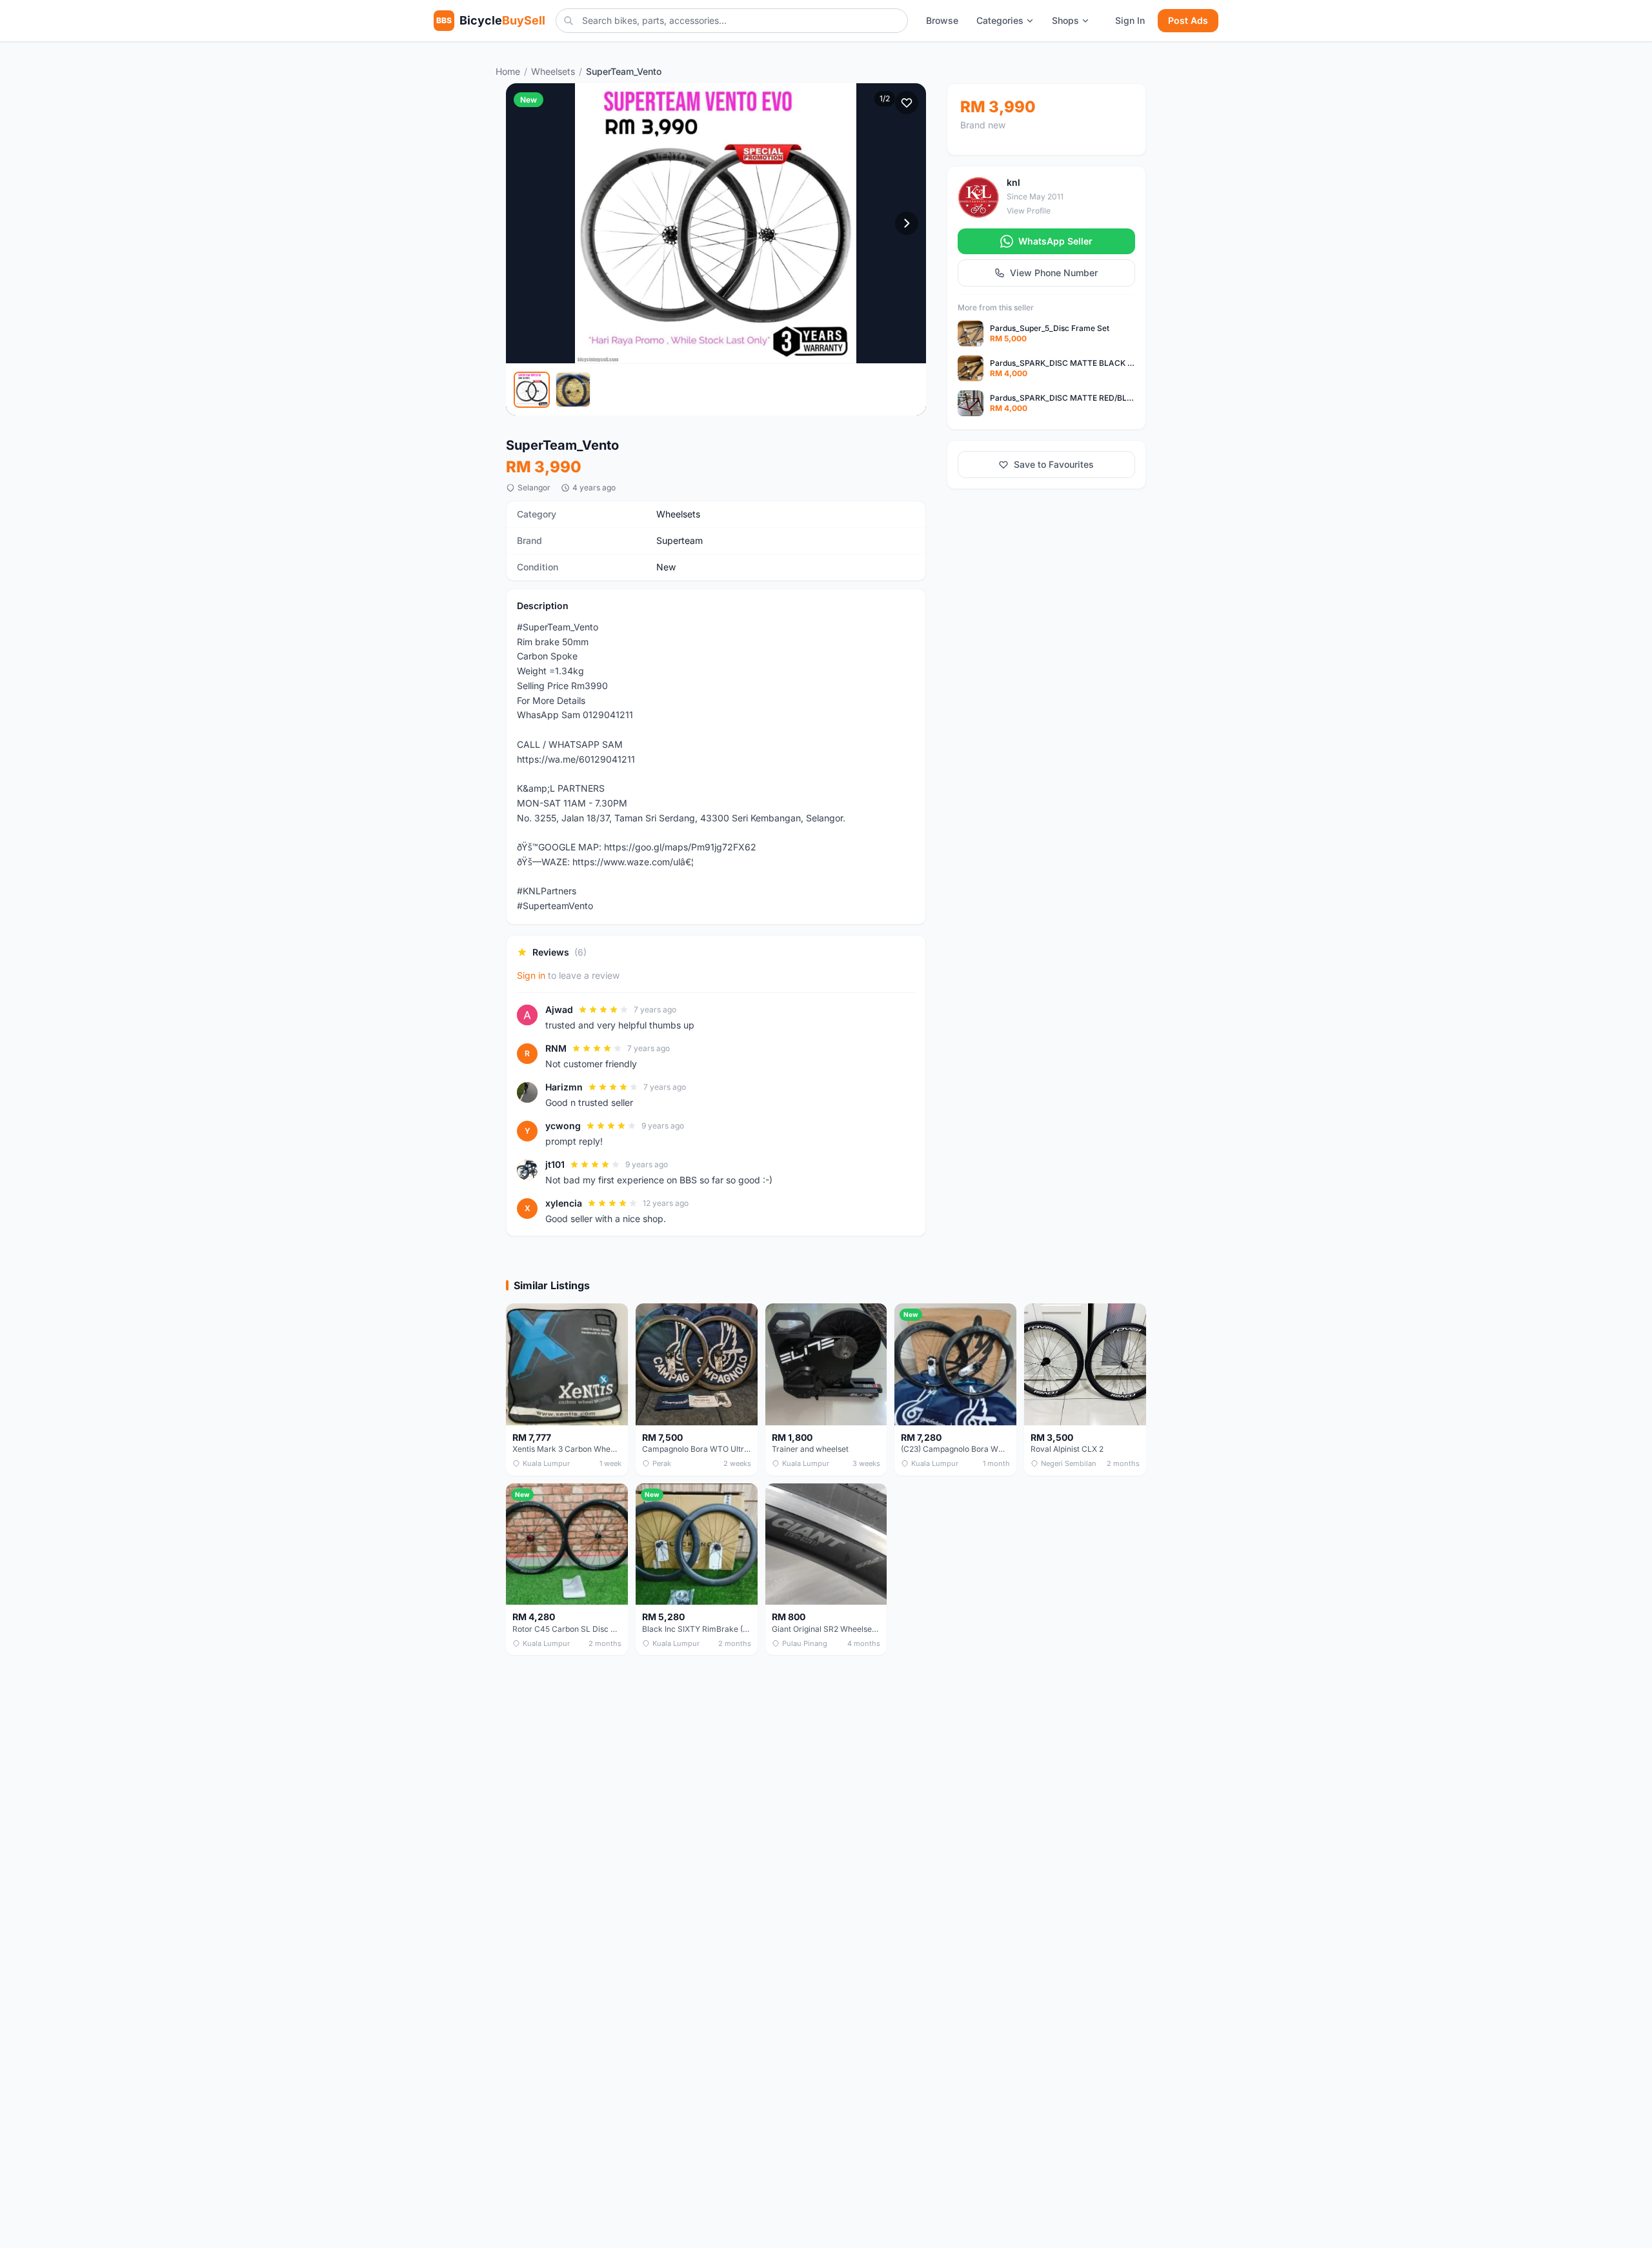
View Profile (1029, 211)
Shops (1065, 20)
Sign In (1130, 20)
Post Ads (1188, 20)
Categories (1000, 20)
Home (508, 71)
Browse (942, 20)
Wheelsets (553, 71)
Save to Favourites (1054, 464)
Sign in (531, 975)
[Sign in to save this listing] (907, 103)
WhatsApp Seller (1055, 241)
